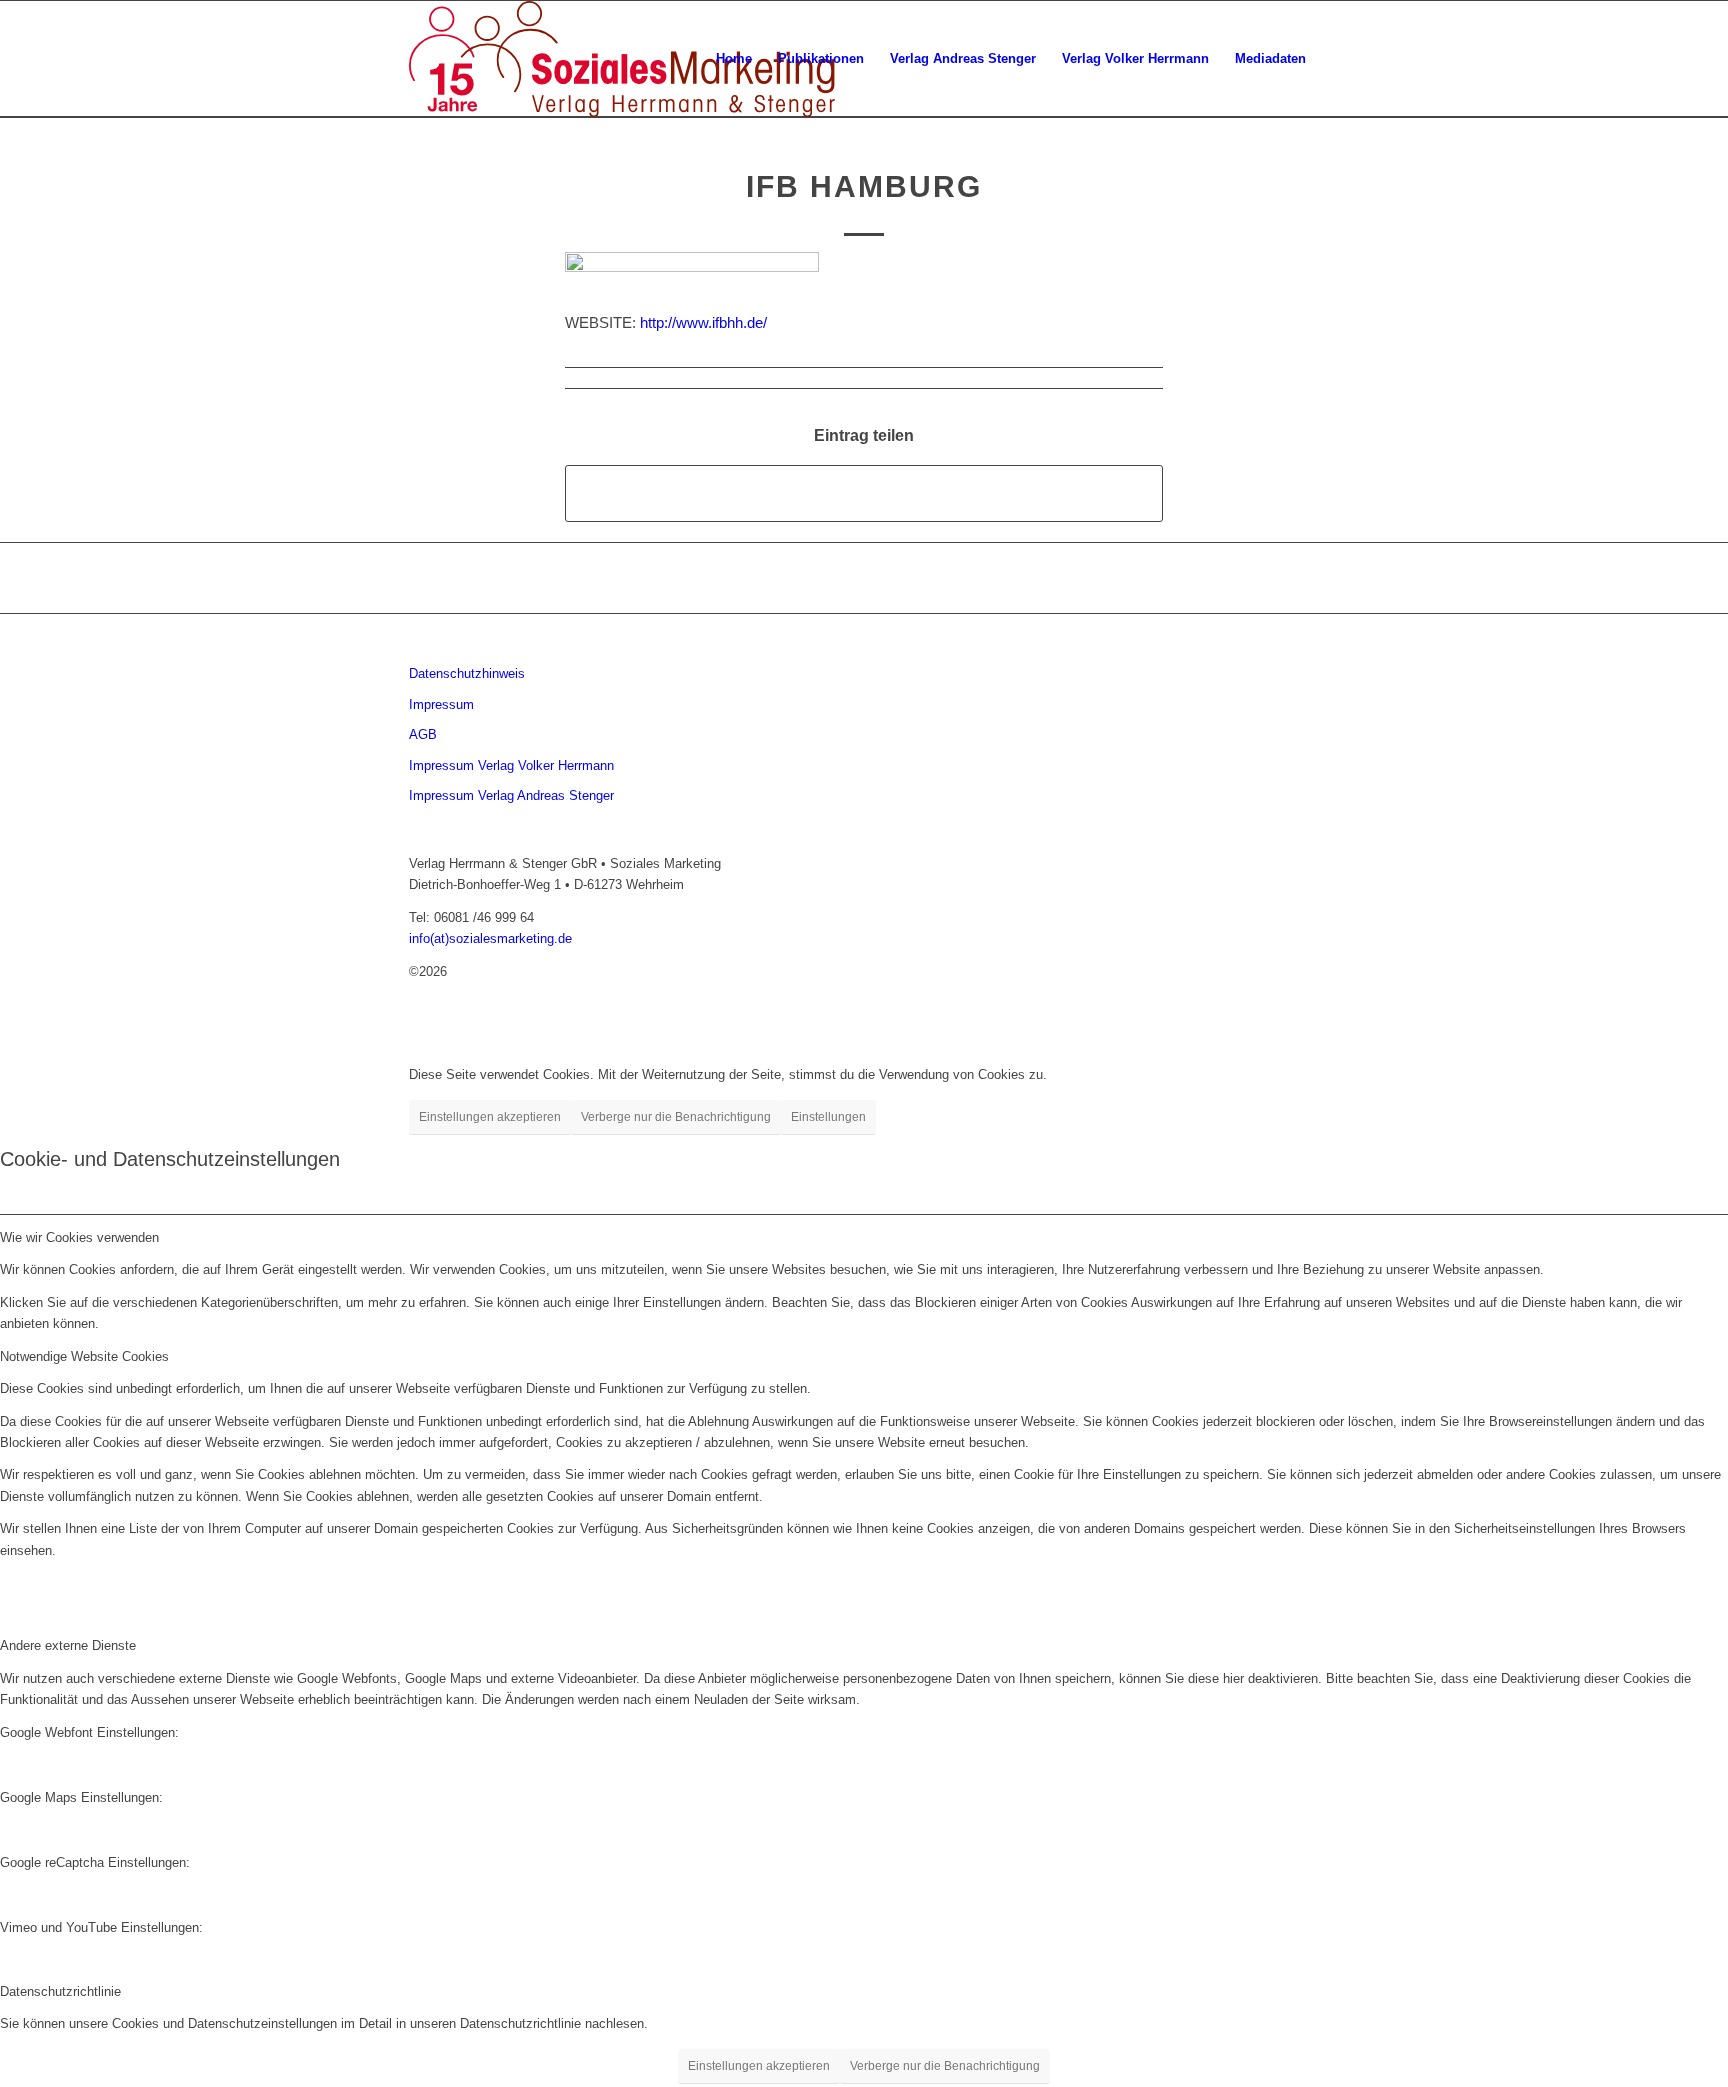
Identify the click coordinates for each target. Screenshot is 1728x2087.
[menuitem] (734, 59)
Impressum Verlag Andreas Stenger (511, 795)
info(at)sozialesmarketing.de (490, 938)
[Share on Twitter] (864, 493)
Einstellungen (828, 1117)
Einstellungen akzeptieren (490, 1117)
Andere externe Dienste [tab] (68, 1645)
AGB (423, 734)
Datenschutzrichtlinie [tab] (60, 1991)
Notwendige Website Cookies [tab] (84, 1356)
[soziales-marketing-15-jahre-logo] (622, 59)
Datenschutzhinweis (467, 673)
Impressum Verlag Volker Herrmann (511, 765)
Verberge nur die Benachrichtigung (676, 1117)
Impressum (441, 704)
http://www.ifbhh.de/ (703, 322)
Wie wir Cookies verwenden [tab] (79, 1237)
